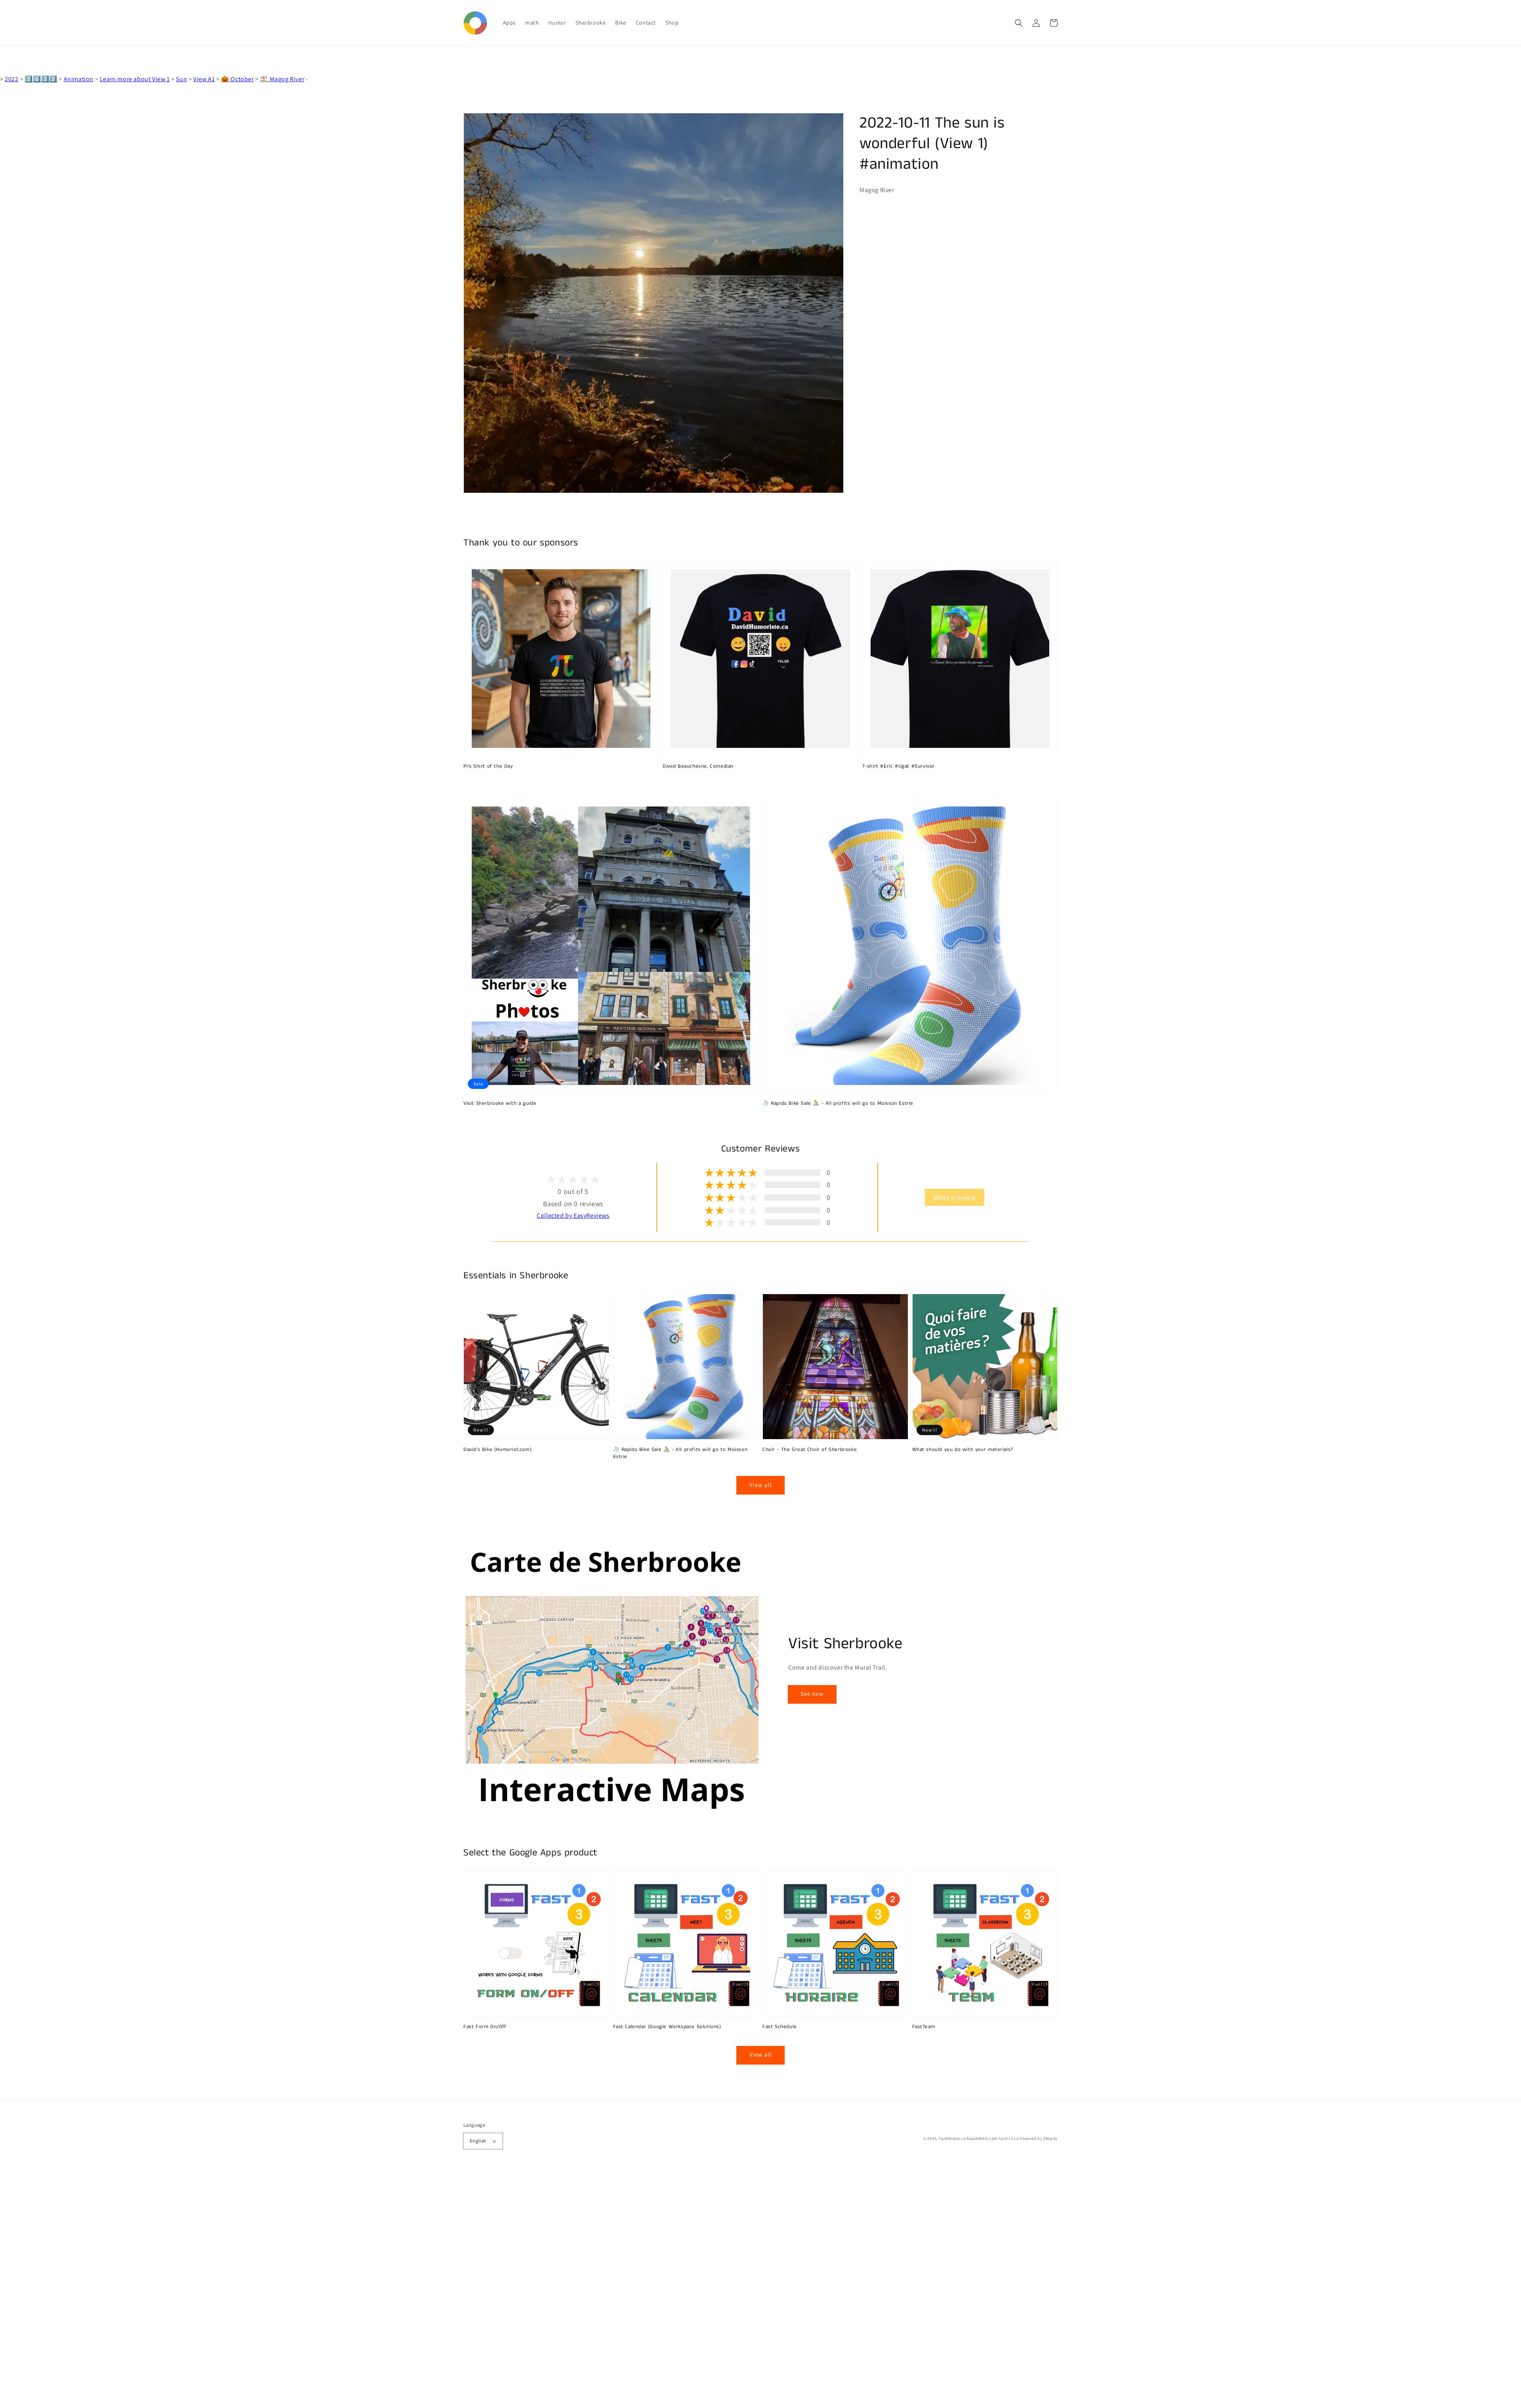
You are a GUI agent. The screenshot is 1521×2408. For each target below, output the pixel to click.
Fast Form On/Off (485, 2027)
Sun (181, 79)
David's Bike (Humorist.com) (497, 1450)
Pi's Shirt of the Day (488, 766)
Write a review (955, 1197)
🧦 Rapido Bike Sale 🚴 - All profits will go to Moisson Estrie (838, 1104)
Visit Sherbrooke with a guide (500, 1104)
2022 (11, 79)
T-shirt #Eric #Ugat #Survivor (899, 766)
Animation (79, 79)
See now (812, 1694)
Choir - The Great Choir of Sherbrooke (810, 1450)
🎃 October (237, 79)
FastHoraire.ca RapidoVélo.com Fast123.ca (979, 2138)
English (478, 2141)
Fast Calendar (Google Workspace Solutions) (667, 2027)
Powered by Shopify (1039, 2138)
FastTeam (924, 2027)
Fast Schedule (780, 2027)
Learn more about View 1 (135, 79)
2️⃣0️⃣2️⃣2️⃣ (41, 79)
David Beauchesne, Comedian (698, 766)
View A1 (204, 79)
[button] (1019, 23)
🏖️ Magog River (282, 79)
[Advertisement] (238, 2289)
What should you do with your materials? (963, 1450)
